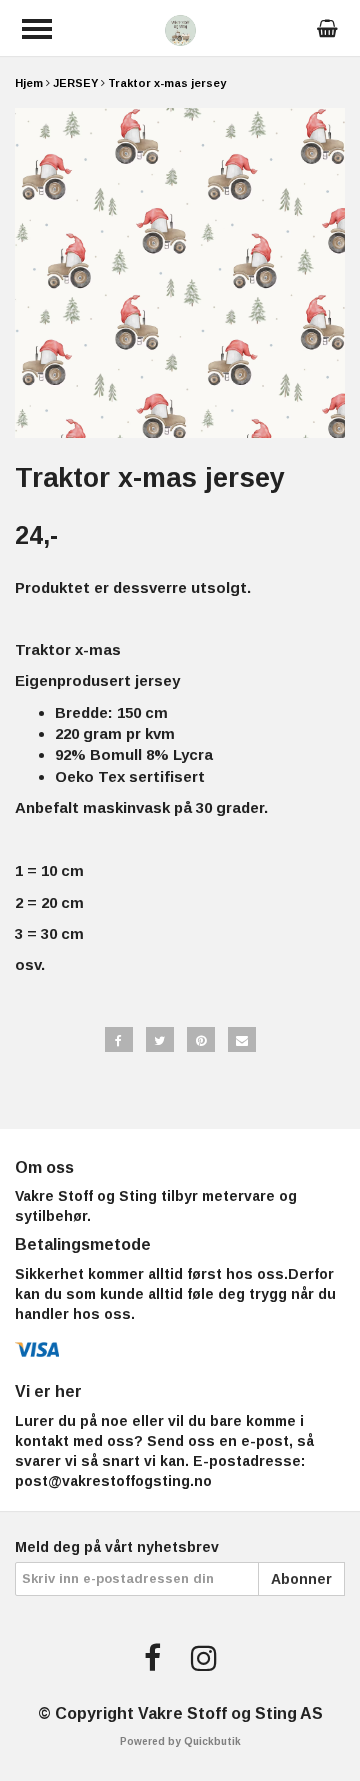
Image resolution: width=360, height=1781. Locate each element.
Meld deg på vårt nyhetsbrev (117, 1547)
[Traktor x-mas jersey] (180, 273)
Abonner (301, 1579)
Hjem (29, 83)
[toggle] (37, 29)
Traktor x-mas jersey (167, 83)
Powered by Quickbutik (180, 1741)
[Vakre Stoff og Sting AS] (180, 28)
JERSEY (75, 83)
